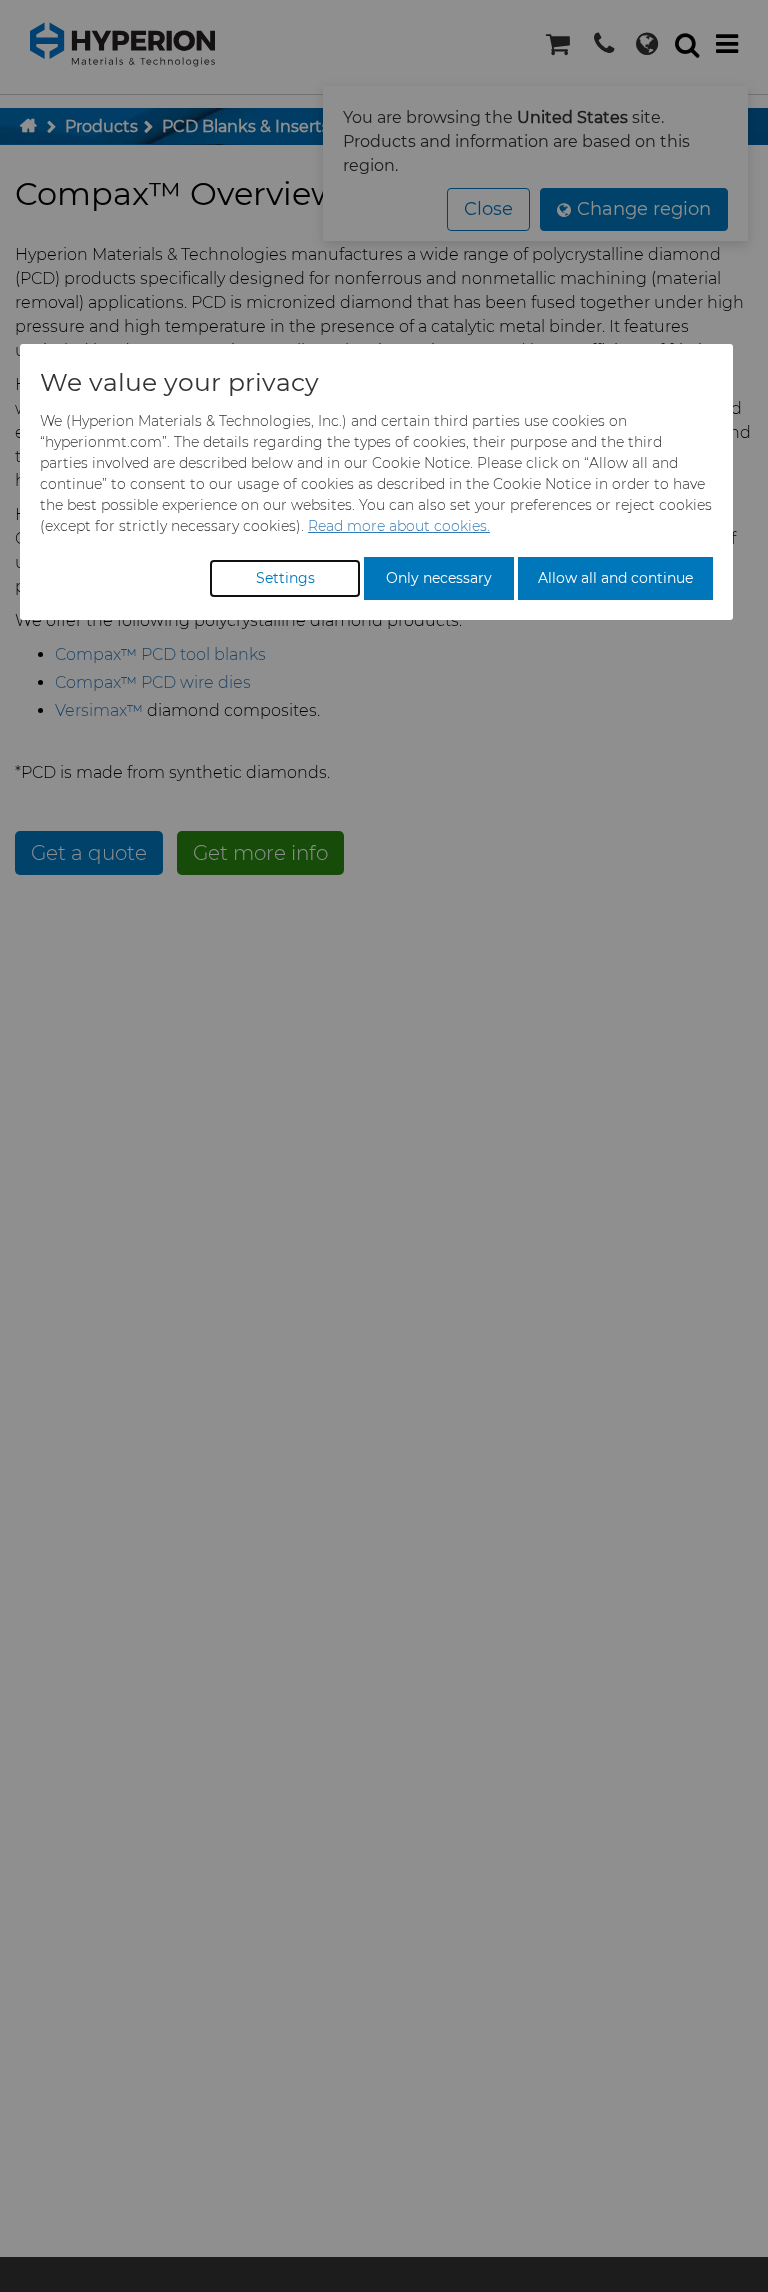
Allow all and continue (615, 578)
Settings (285, 578)
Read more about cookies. (399, 526)
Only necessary (439, 578)
